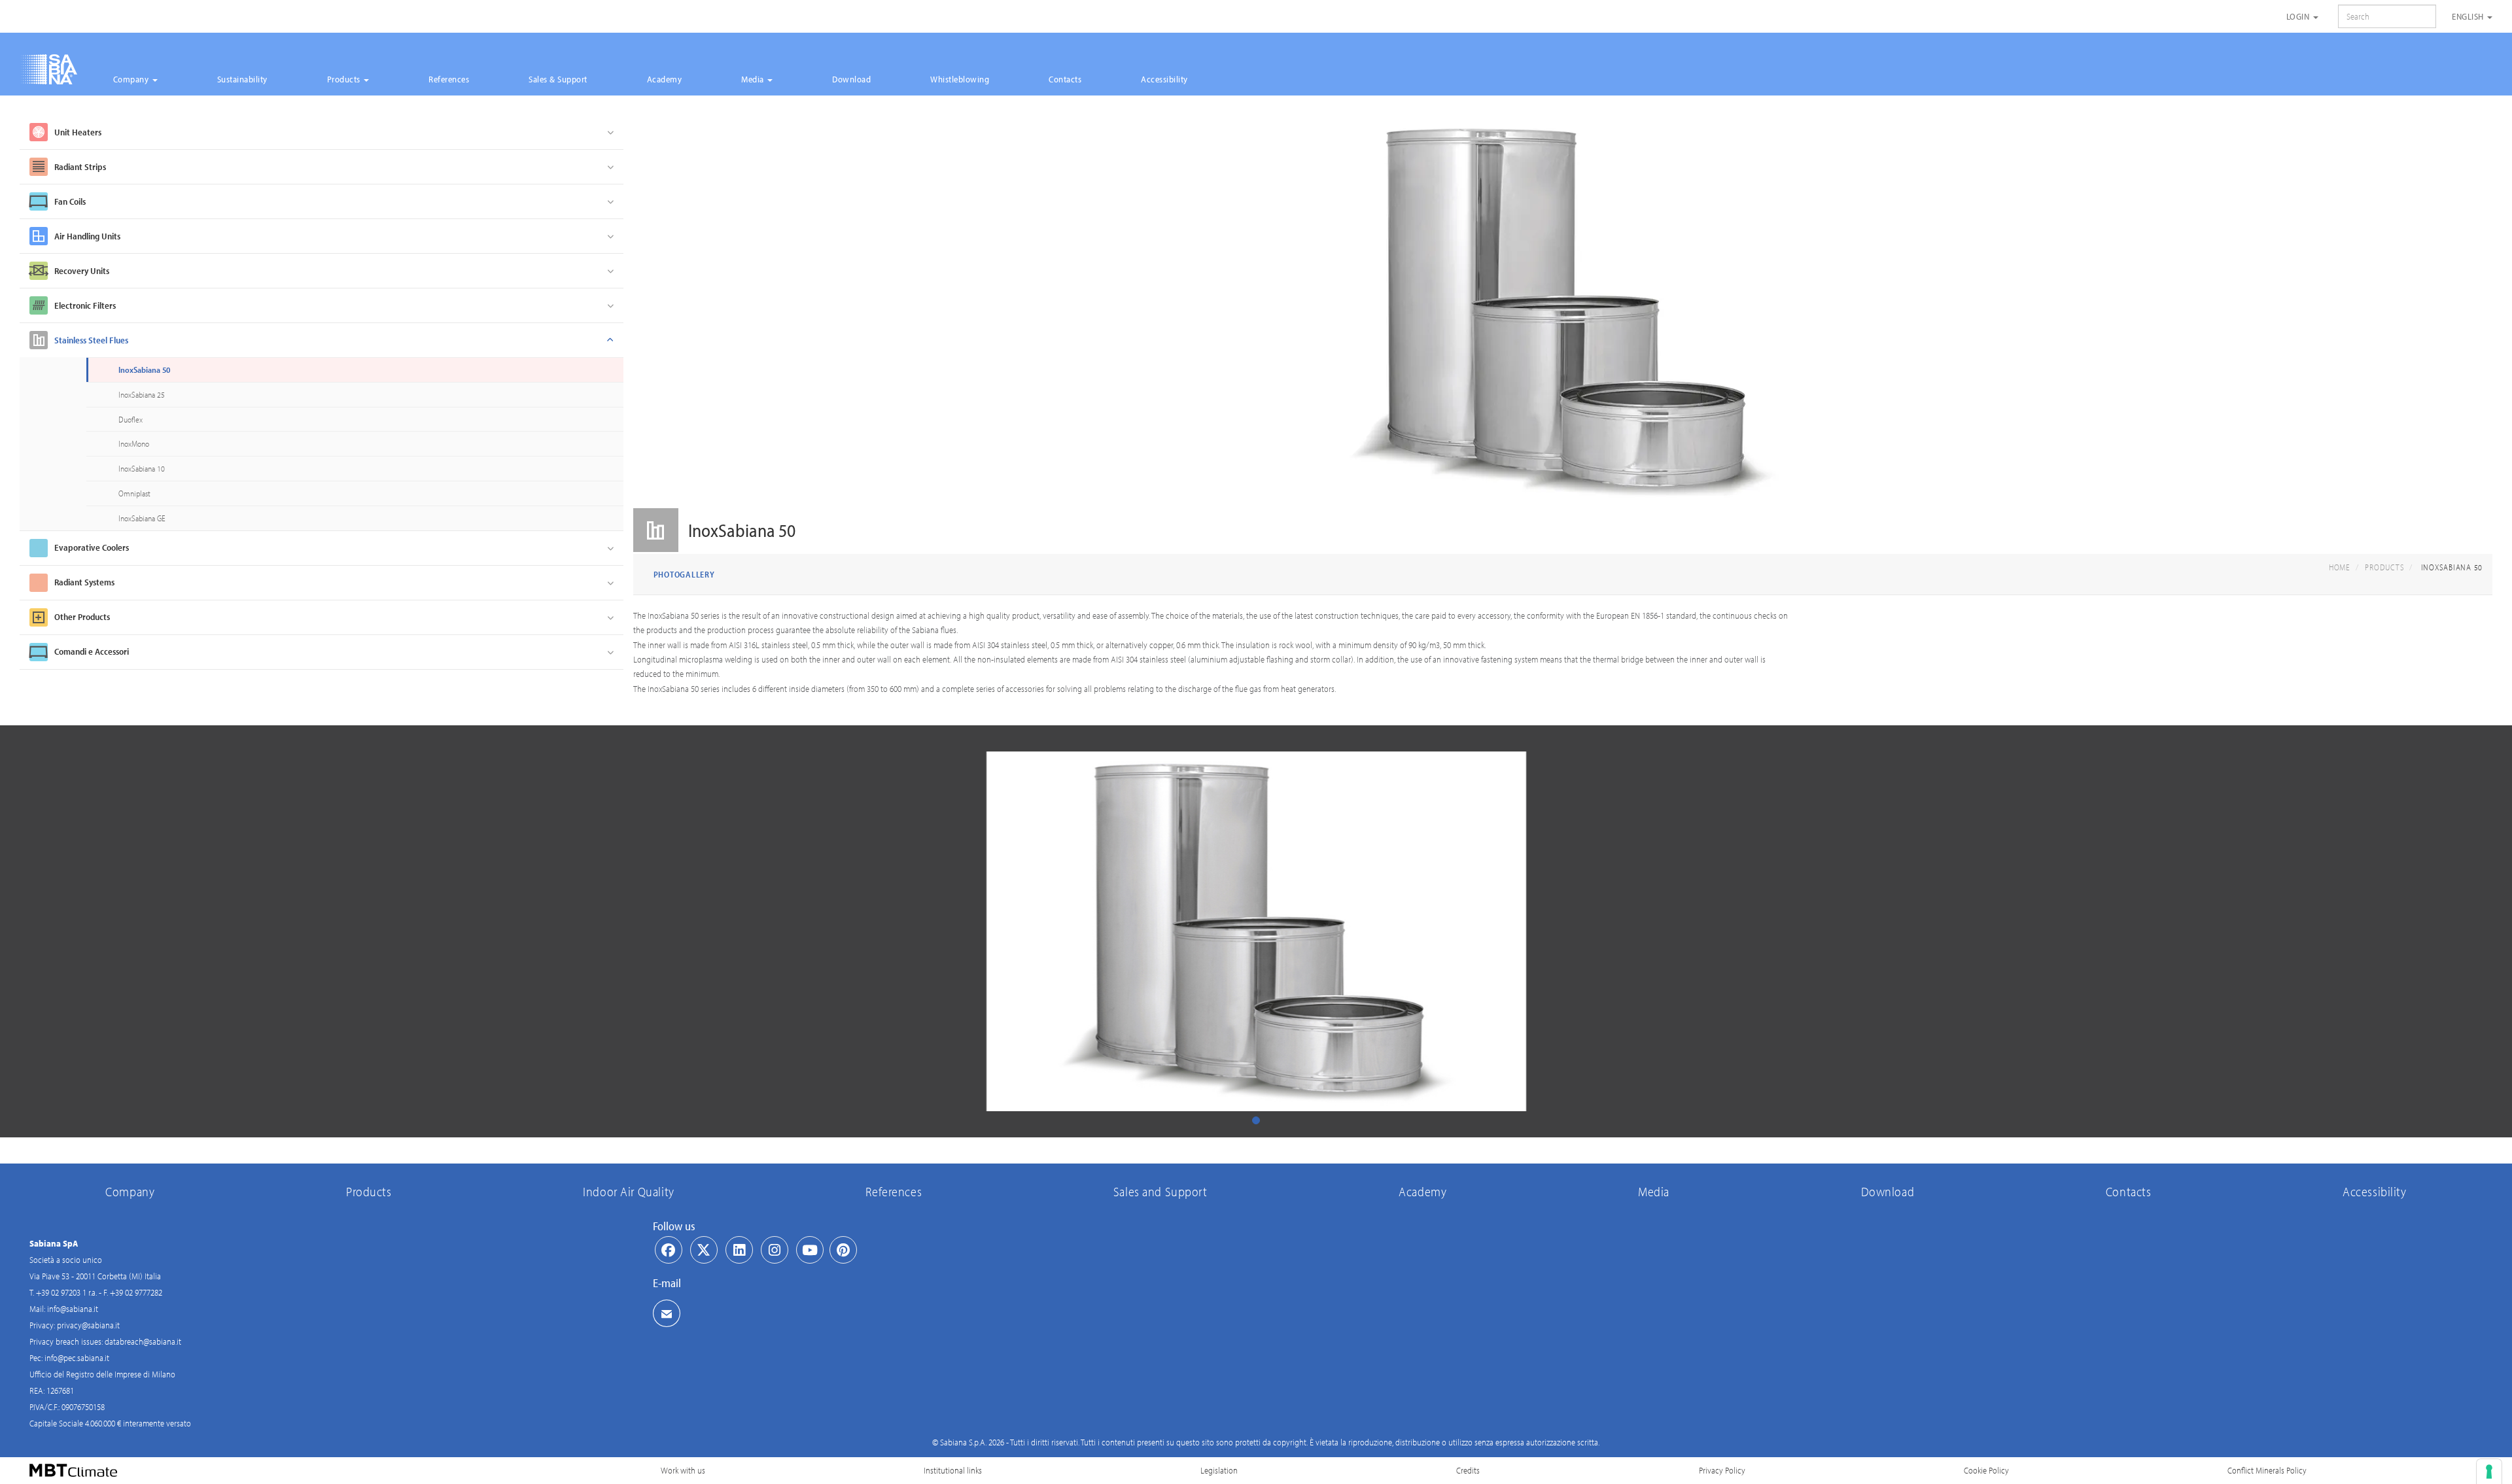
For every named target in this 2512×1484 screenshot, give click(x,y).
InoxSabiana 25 (142, 394)
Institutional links (953, 1470)
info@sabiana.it (73, 1309)
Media (754, 79)
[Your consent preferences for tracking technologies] (2489, 1472)
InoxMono (134, 443)
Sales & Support (558, 79)
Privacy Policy (1722, 1470)
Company (132, 79)
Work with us (683, 1470)
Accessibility (1164, 79)
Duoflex (131, 419)
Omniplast (134, 493)
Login (2299, 16)
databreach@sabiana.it (143, 1341)
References (449, 79)
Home (2340, 567)
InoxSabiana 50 (144, 370)
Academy (665, 79)
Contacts (1065, 79)
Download (851, 79)
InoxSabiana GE (142, 518)
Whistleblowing (960, 79)
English (2469, 16)
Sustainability (242, 79)
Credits (1468, 1470)
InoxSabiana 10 (142, 468)
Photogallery (684, 574)
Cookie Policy (1986, 1470)
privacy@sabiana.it (88, 1325)
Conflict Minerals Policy (2267, 1470)
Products (345, 79)
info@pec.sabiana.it (77, 1358)
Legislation (1219, 1470)
